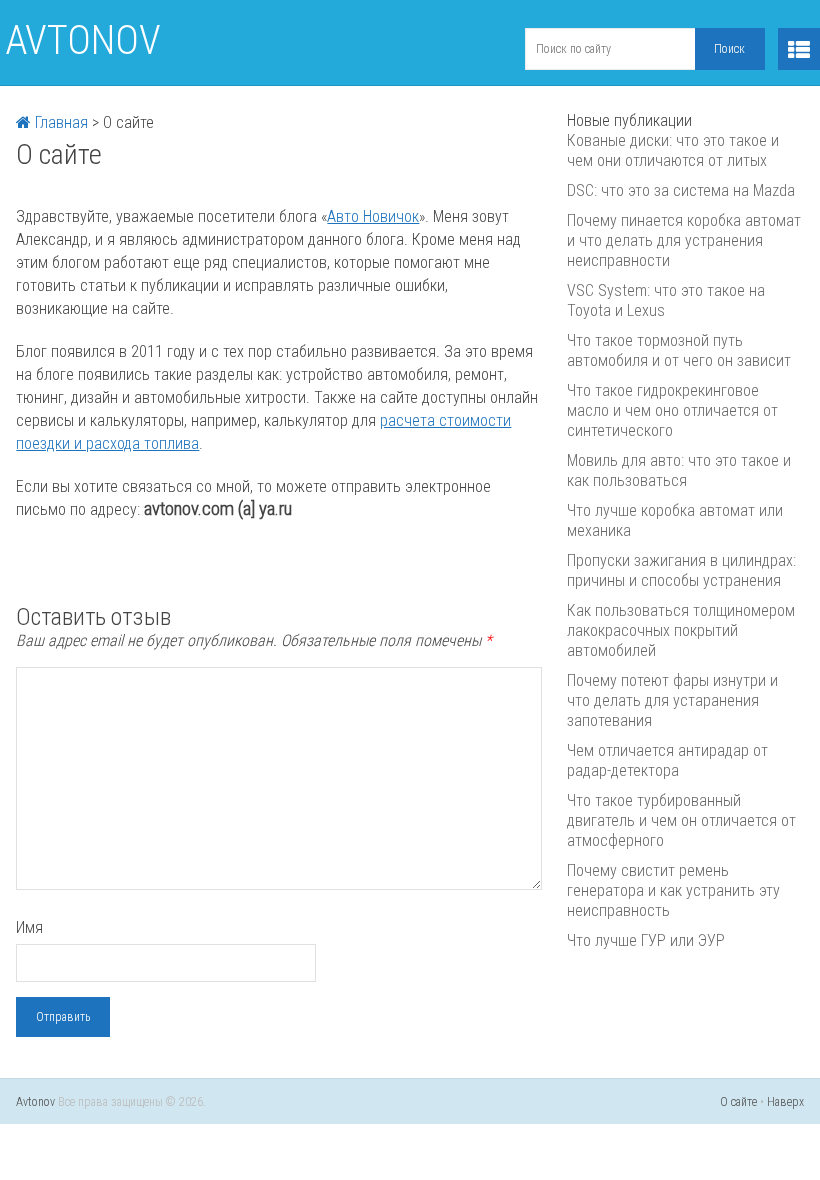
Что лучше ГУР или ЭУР (646, 940)
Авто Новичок (373, 216)
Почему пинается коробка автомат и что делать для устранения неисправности (684, 240)
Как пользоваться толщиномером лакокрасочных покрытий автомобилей (681, 630)
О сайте (738, 1102)
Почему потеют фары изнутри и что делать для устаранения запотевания (672, 700)
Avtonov (83, 40)
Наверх (785, 1102)
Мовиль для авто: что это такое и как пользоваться (679, 470)
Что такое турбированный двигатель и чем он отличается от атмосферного (681, 820)
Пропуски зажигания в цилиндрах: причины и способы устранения (681, 570)
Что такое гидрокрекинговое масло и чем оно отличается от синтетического (672, 410)
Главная (59, 122)
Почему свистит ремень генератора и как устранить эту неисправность (673, 890)
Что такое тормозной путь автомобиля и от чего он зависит (679, 350)
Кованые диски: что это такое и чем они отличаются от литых (673, 150)
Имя (29, 927)
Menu (799, 49)
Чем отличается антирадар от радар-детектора (667, 760)
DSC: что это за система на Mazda (681, 190)
